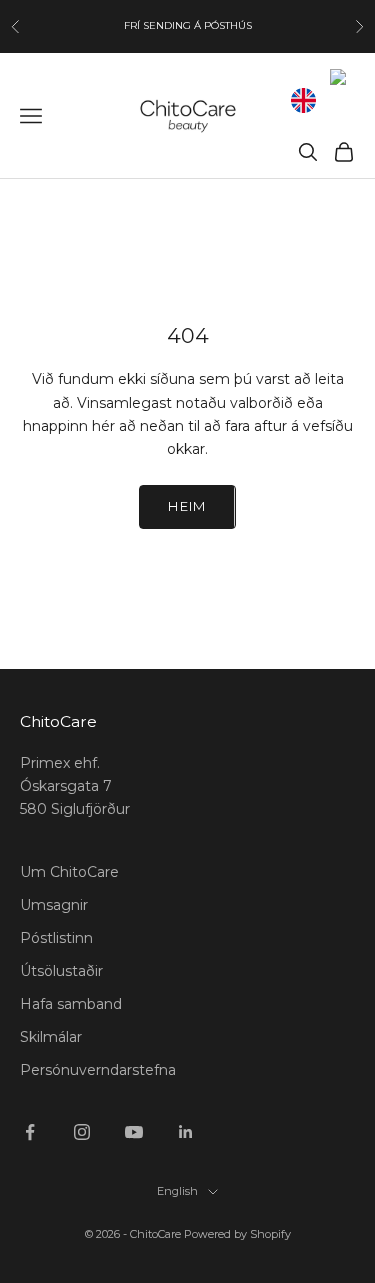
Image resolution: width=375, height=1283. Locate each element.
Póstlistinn (56, 938)
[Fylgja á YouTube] (134, 1132)
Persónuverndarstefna (98, 1070)
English (177, 1191)
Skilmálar (51, 1037)
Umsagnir (54, 905)
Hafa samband (71, 1004)
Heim (187, 506)
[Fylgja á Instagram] (82, 1132)
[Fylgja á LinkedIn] (186, 1132)
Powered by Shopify (237, 1234)
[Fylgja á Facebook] (30, 1132)
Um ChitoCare (69, 872)
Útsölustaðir (61, 971)
